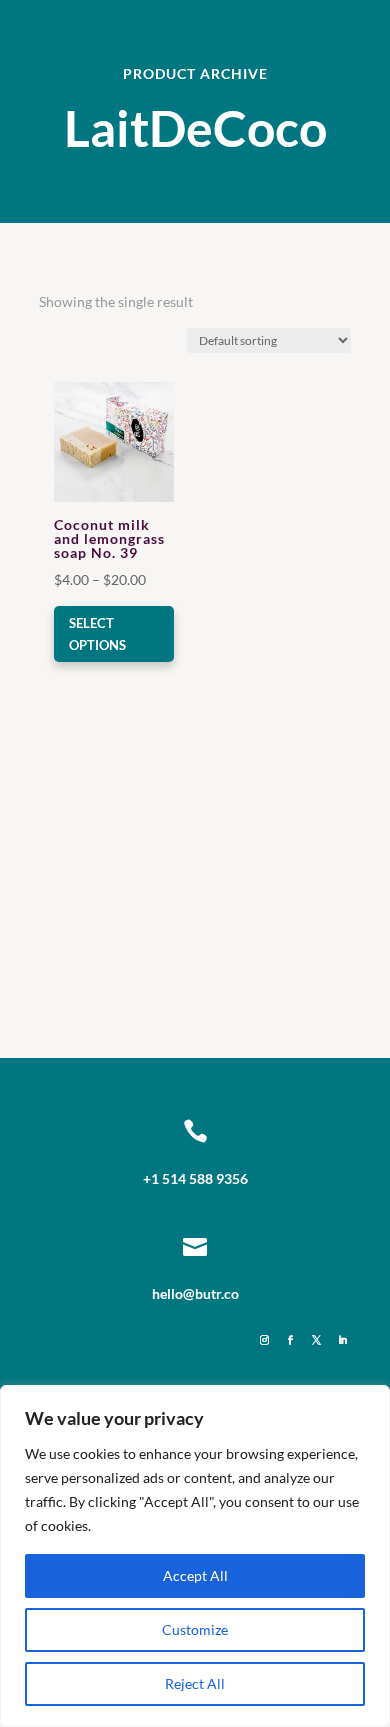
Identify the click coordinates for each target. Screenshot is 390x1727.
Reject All (195, 1683)
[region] (195, 1556)
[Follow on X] (316, 1341)
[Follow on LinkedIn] (342, 1341)
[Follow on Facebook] (290, 1341)
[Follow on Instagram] (264, 1341)
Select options (97, 634)
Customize (195, 1629)
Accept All (195, 1575)
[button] (111, 399)
